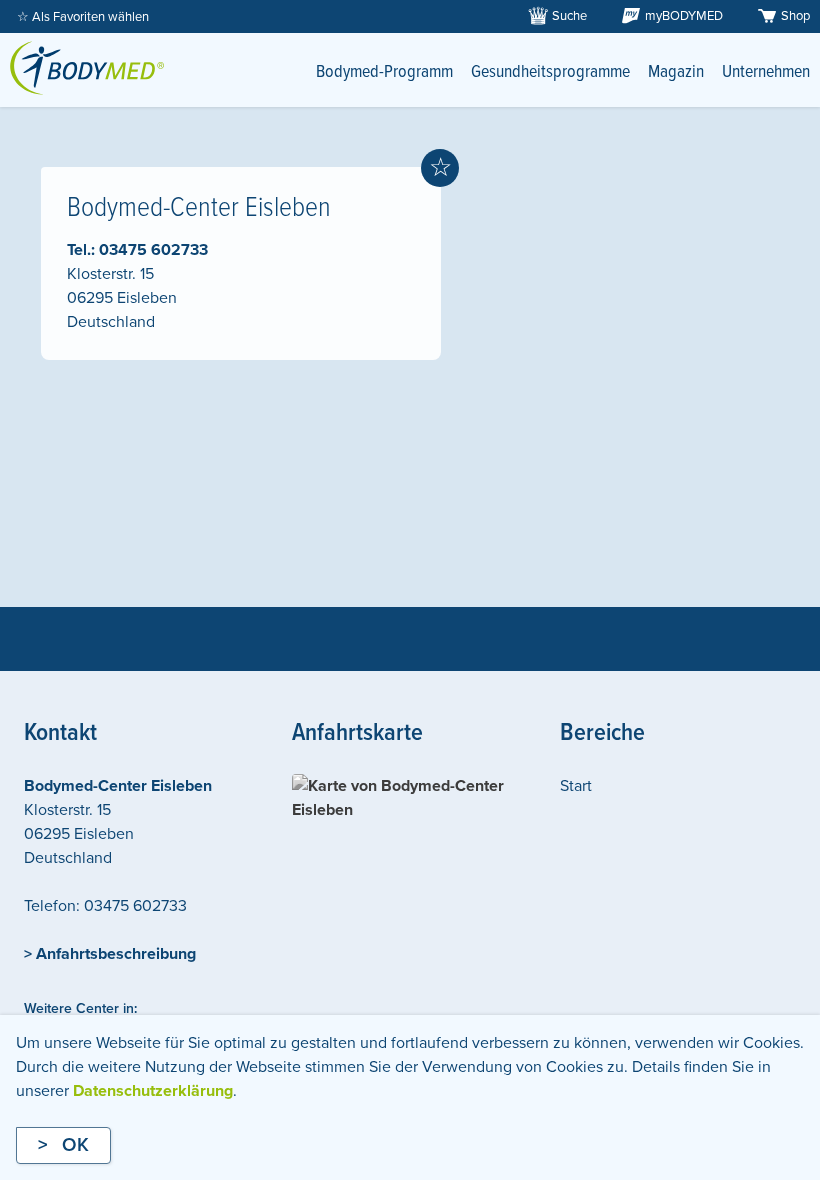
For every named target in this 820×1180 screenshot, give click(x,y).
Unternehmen (766, 72)
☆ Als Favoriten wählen (83, 17)
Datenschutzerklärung (153, 1091)
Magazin (676, 72)
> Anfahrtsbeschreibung (110, 954)
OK (75, 1145)
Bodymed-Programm (384, 72)
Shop (795, 16)
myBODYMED (684, 16)
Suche (569, 16)
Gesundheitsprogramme (550, 72)
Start (576, 786)
